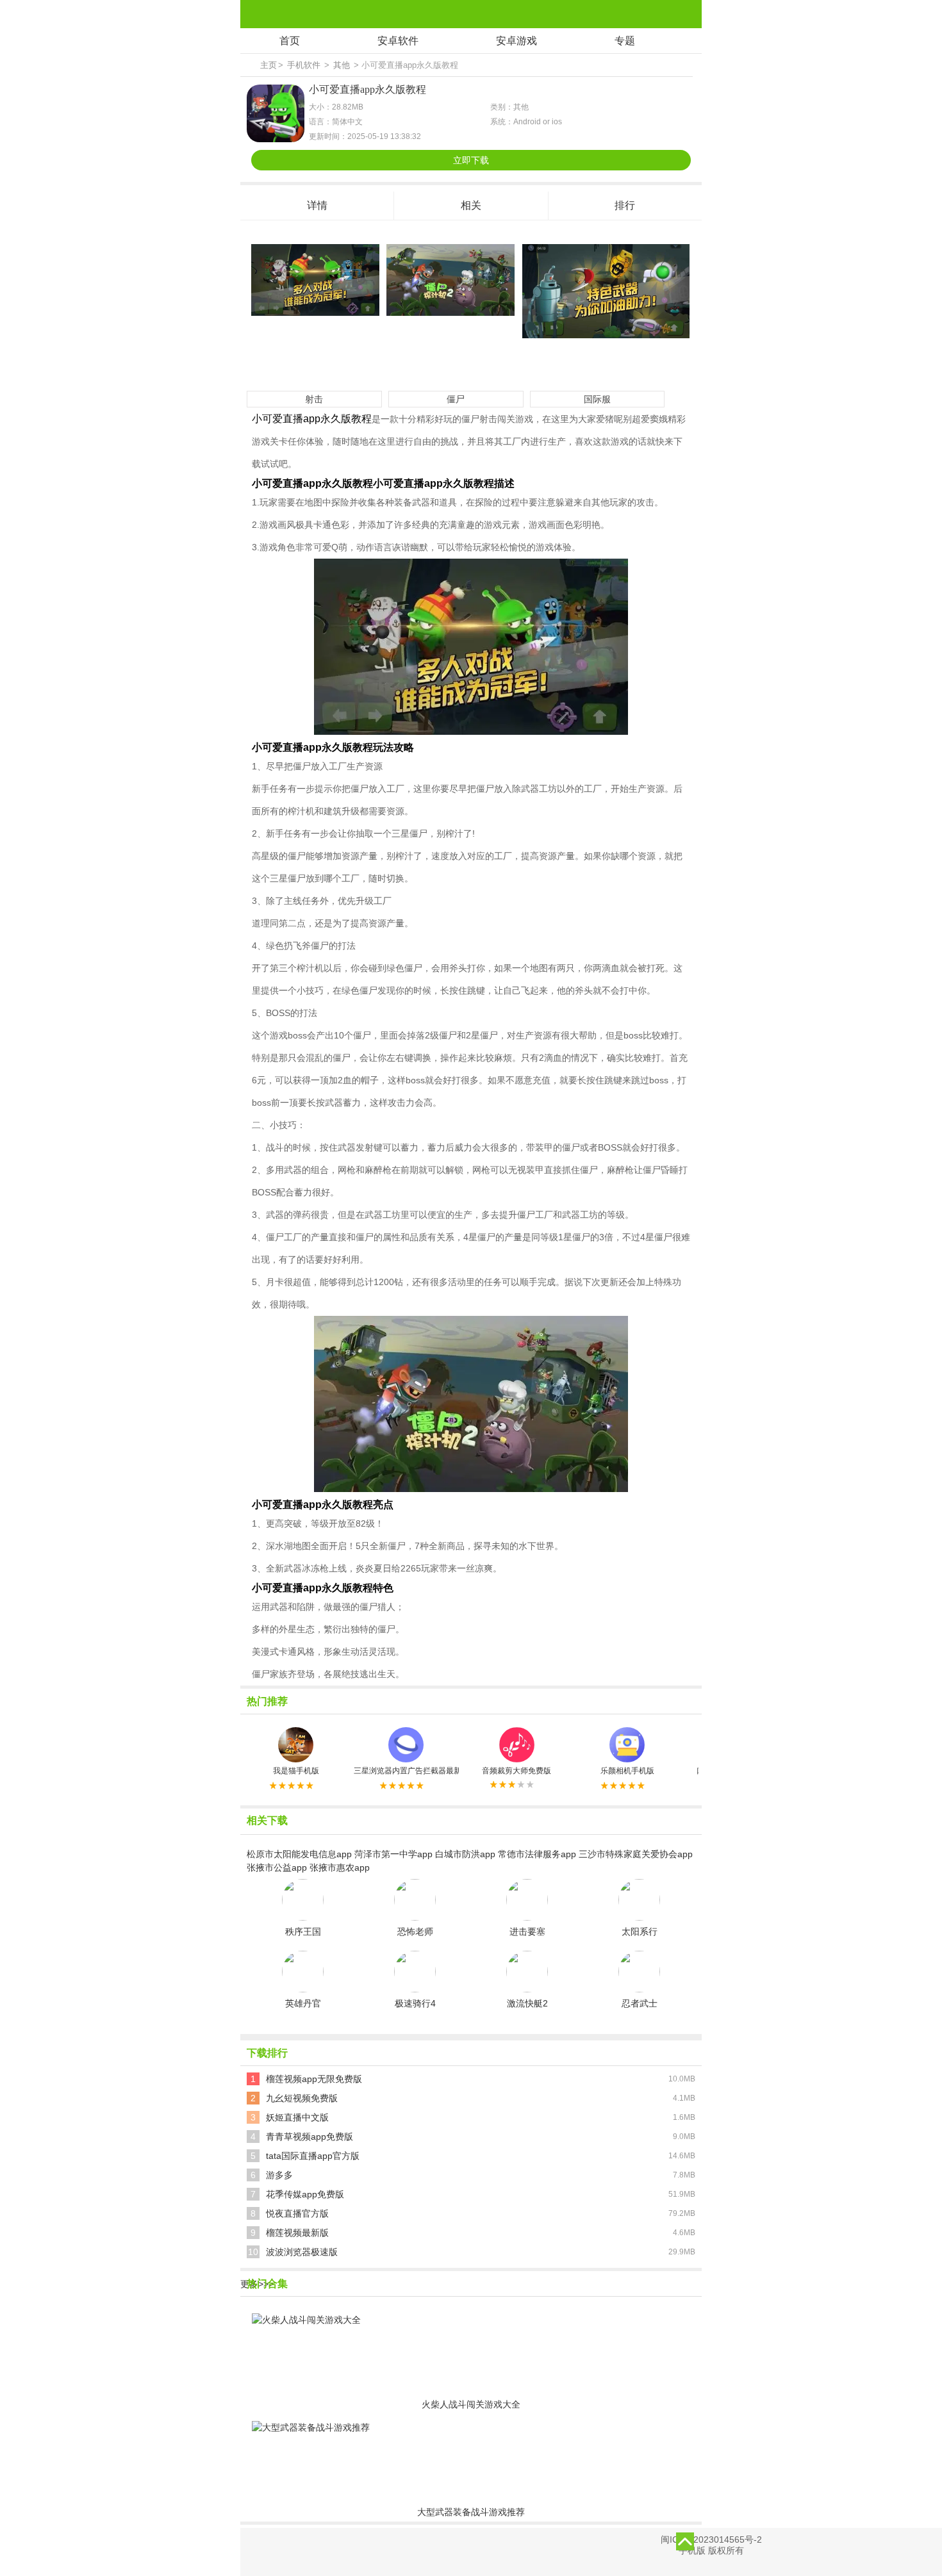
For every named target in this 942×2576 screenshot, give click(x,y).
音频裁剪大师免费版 (516, 1771)
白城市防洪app (465, 1854)
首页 (290, 41)
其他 (342, 65)
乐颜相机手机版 (627, 1771)
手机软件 (304, 65)
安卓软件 (398, 41)
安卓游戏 (516, 41)
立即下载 (471, 160)
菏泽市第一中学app (393, 1854)
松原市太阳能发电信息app (299, 1854)
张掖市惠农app (340, 1867)
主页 (269, 65)
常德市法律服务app (537, 1854)
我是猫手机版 (296, 1771)
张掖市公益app (277, 1867)
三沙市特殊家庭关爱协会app (636, 1854)
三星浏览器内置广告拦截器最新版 (406, 1771)
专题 (625, 41)
